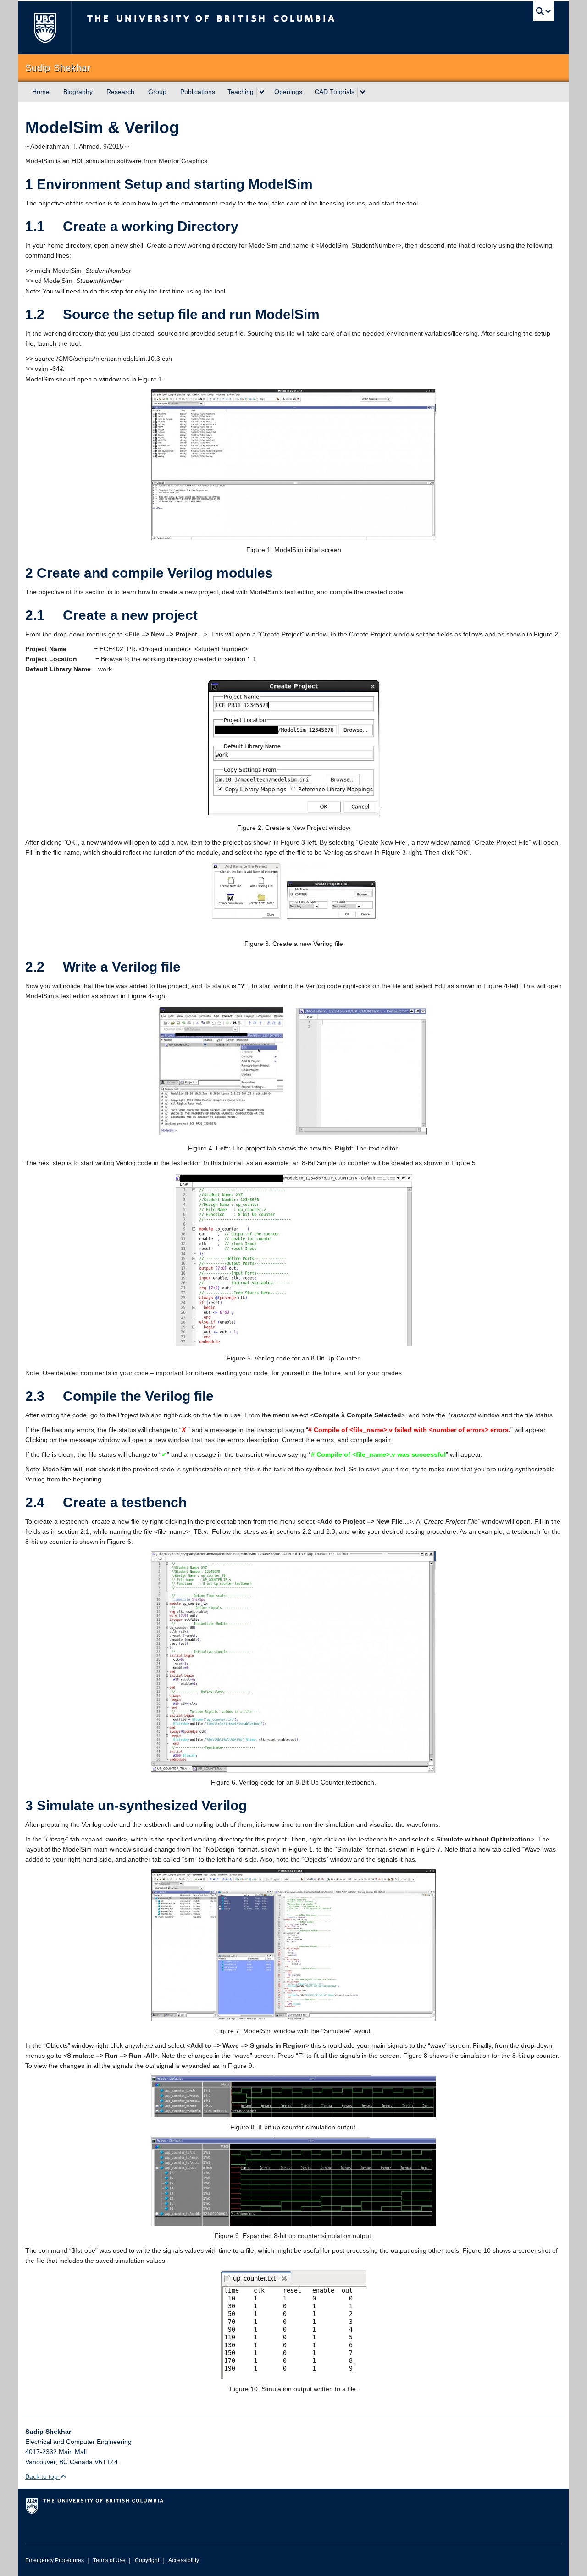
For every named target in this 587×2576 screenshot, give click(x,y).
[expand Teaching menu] (262, 92)
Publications (198, 92)
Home (41, 92)
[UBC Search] (544, 11)
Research (120, 92)
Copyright (147, 2560)
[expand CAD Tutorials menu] (363, 92)
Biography (78, 92)
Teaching (241, 92)
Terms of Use (109, 2560)
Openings (288, 92)
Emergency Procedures (55, 2560)
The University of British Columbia (45, 28)
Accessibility (184, 2560)
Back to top (42, 2476)
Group (157, 92)
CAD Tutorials (335, 92)
